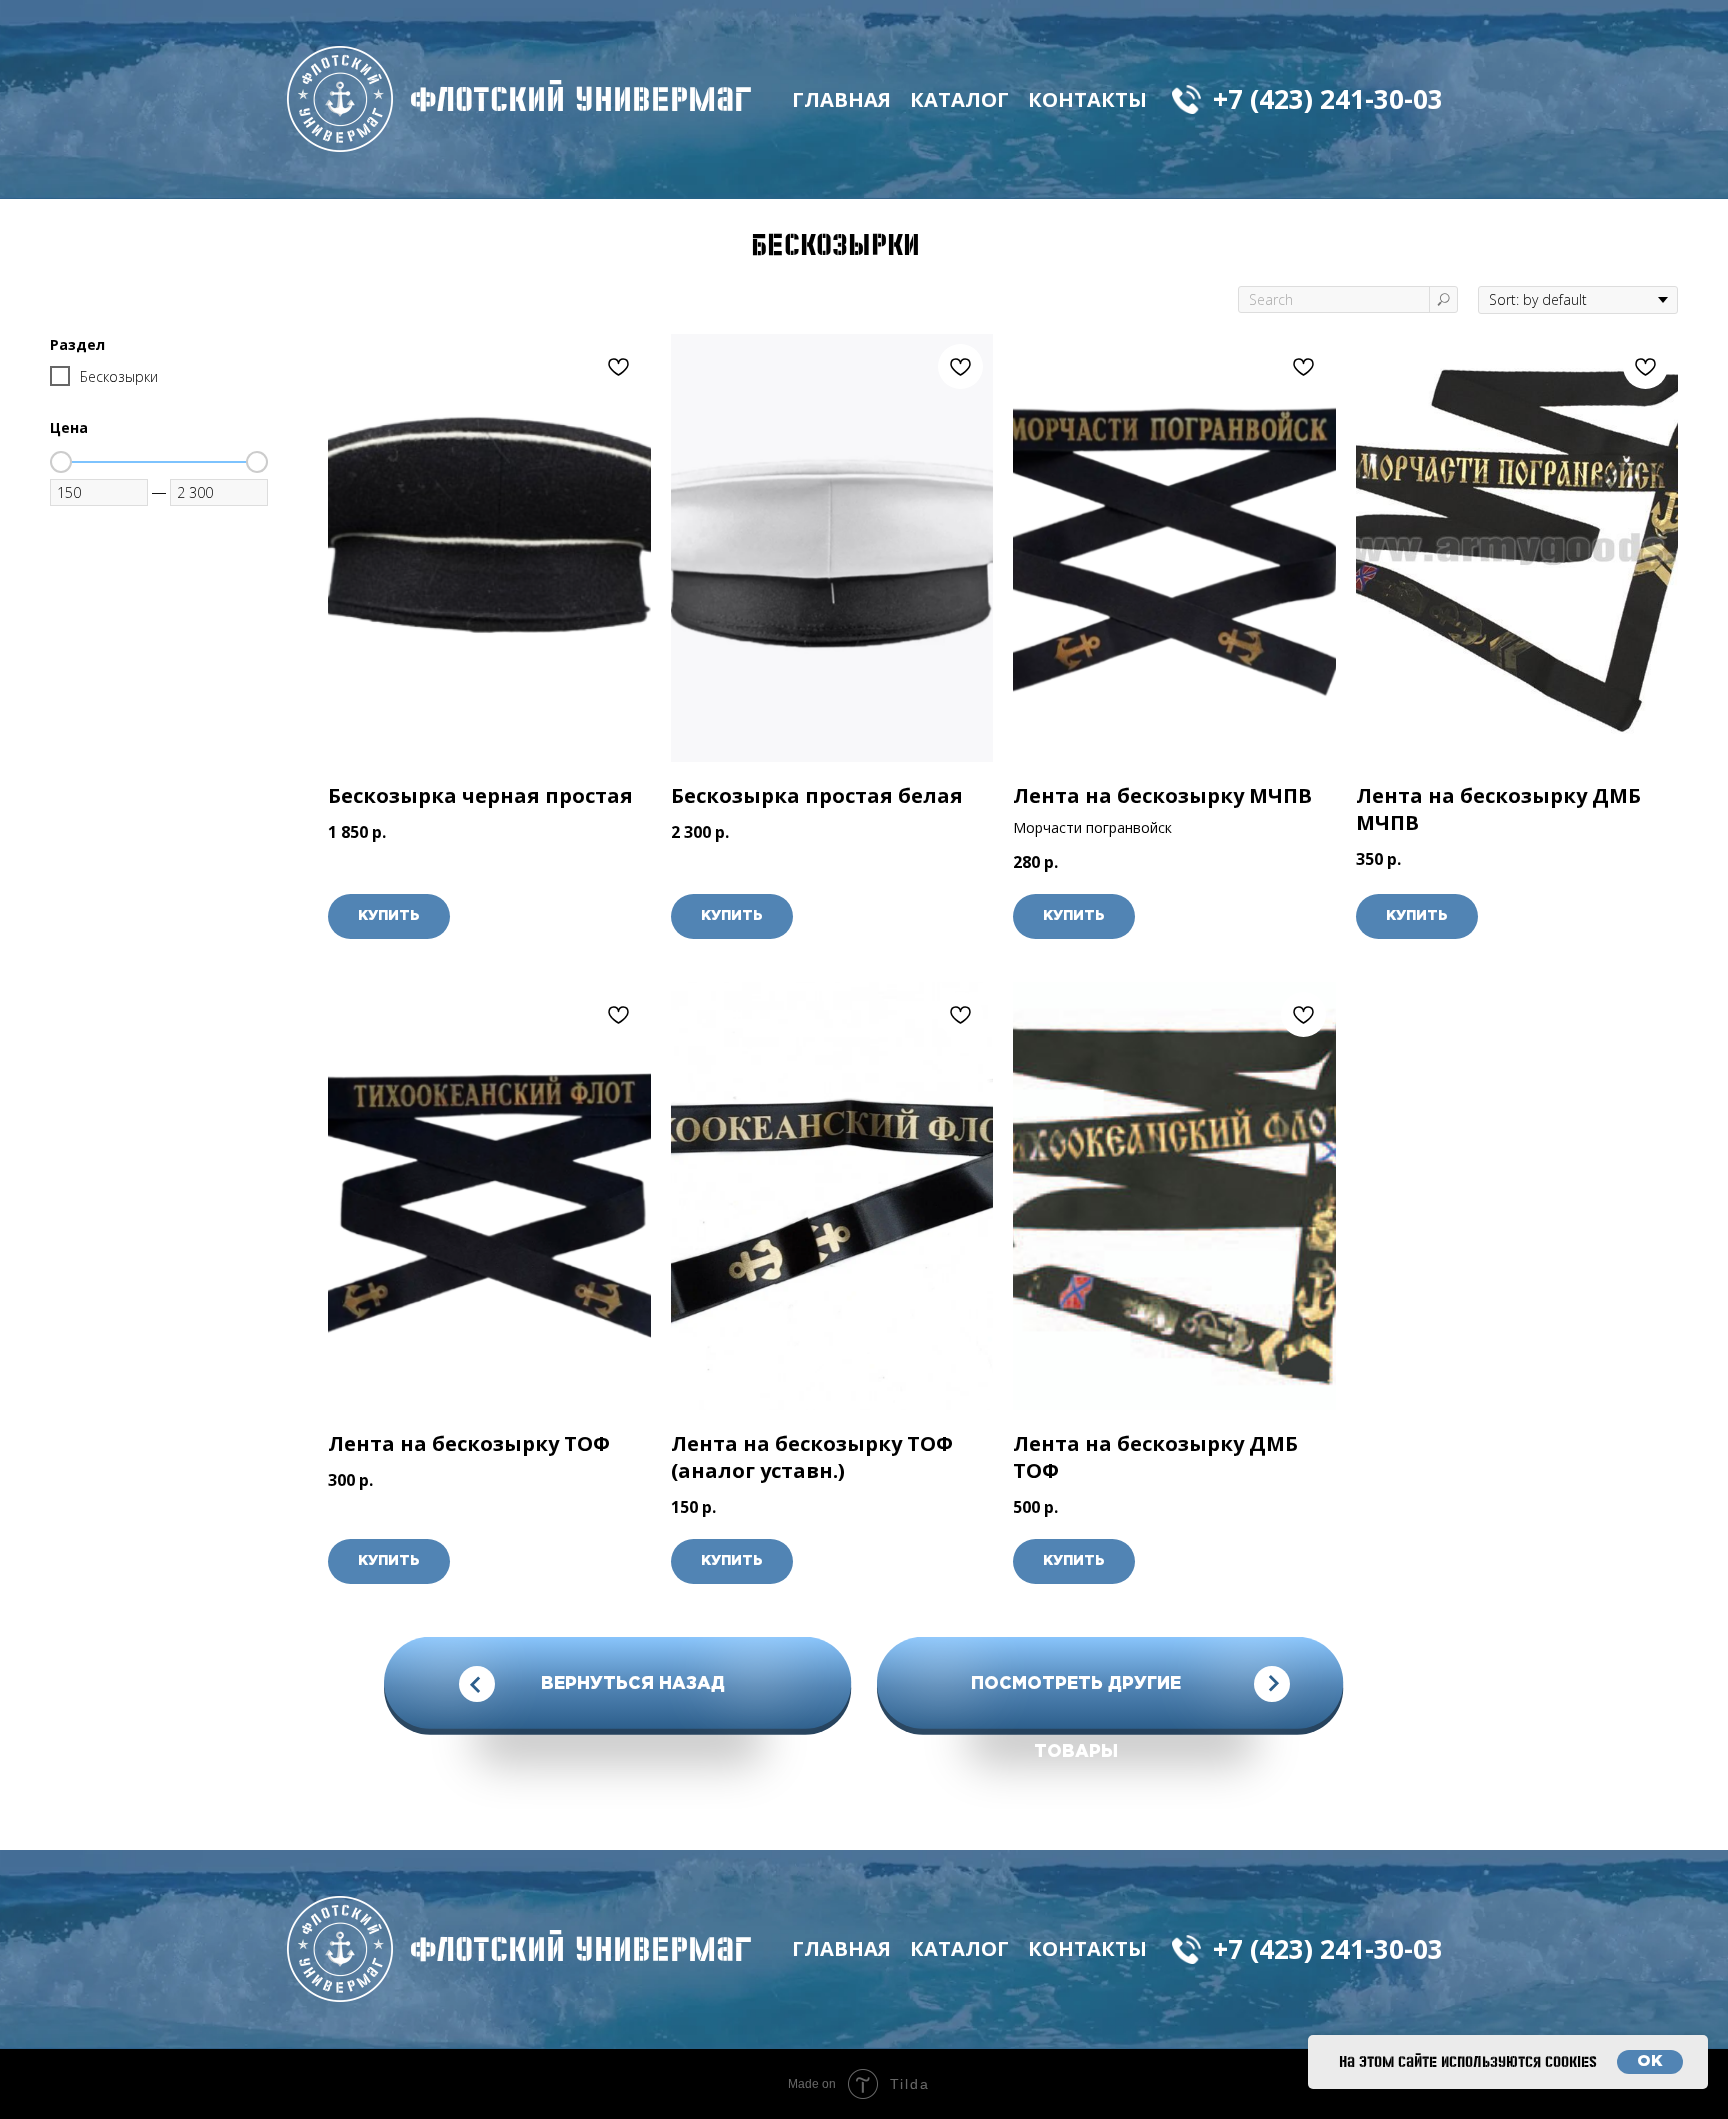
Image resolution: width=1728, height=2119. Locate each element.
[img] (340, 99)
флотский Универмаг (581, 99)
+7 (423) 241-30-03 (1328, 99)
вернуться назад (633, 1684)
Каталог (959, 99)
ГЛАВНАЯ (841, 99)
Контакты (1087, 99)
